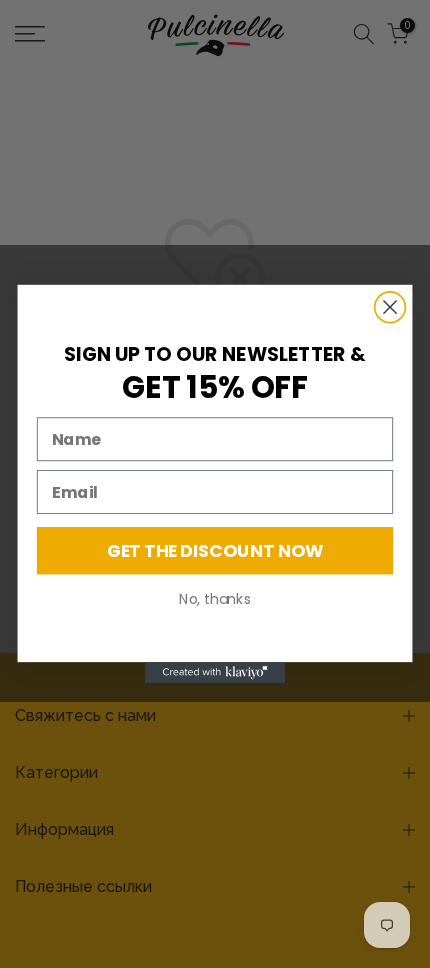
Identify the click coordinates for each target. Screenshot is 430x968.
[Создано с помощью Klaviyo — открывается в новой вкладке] (215, 672)
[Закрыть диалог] (390, 307)
